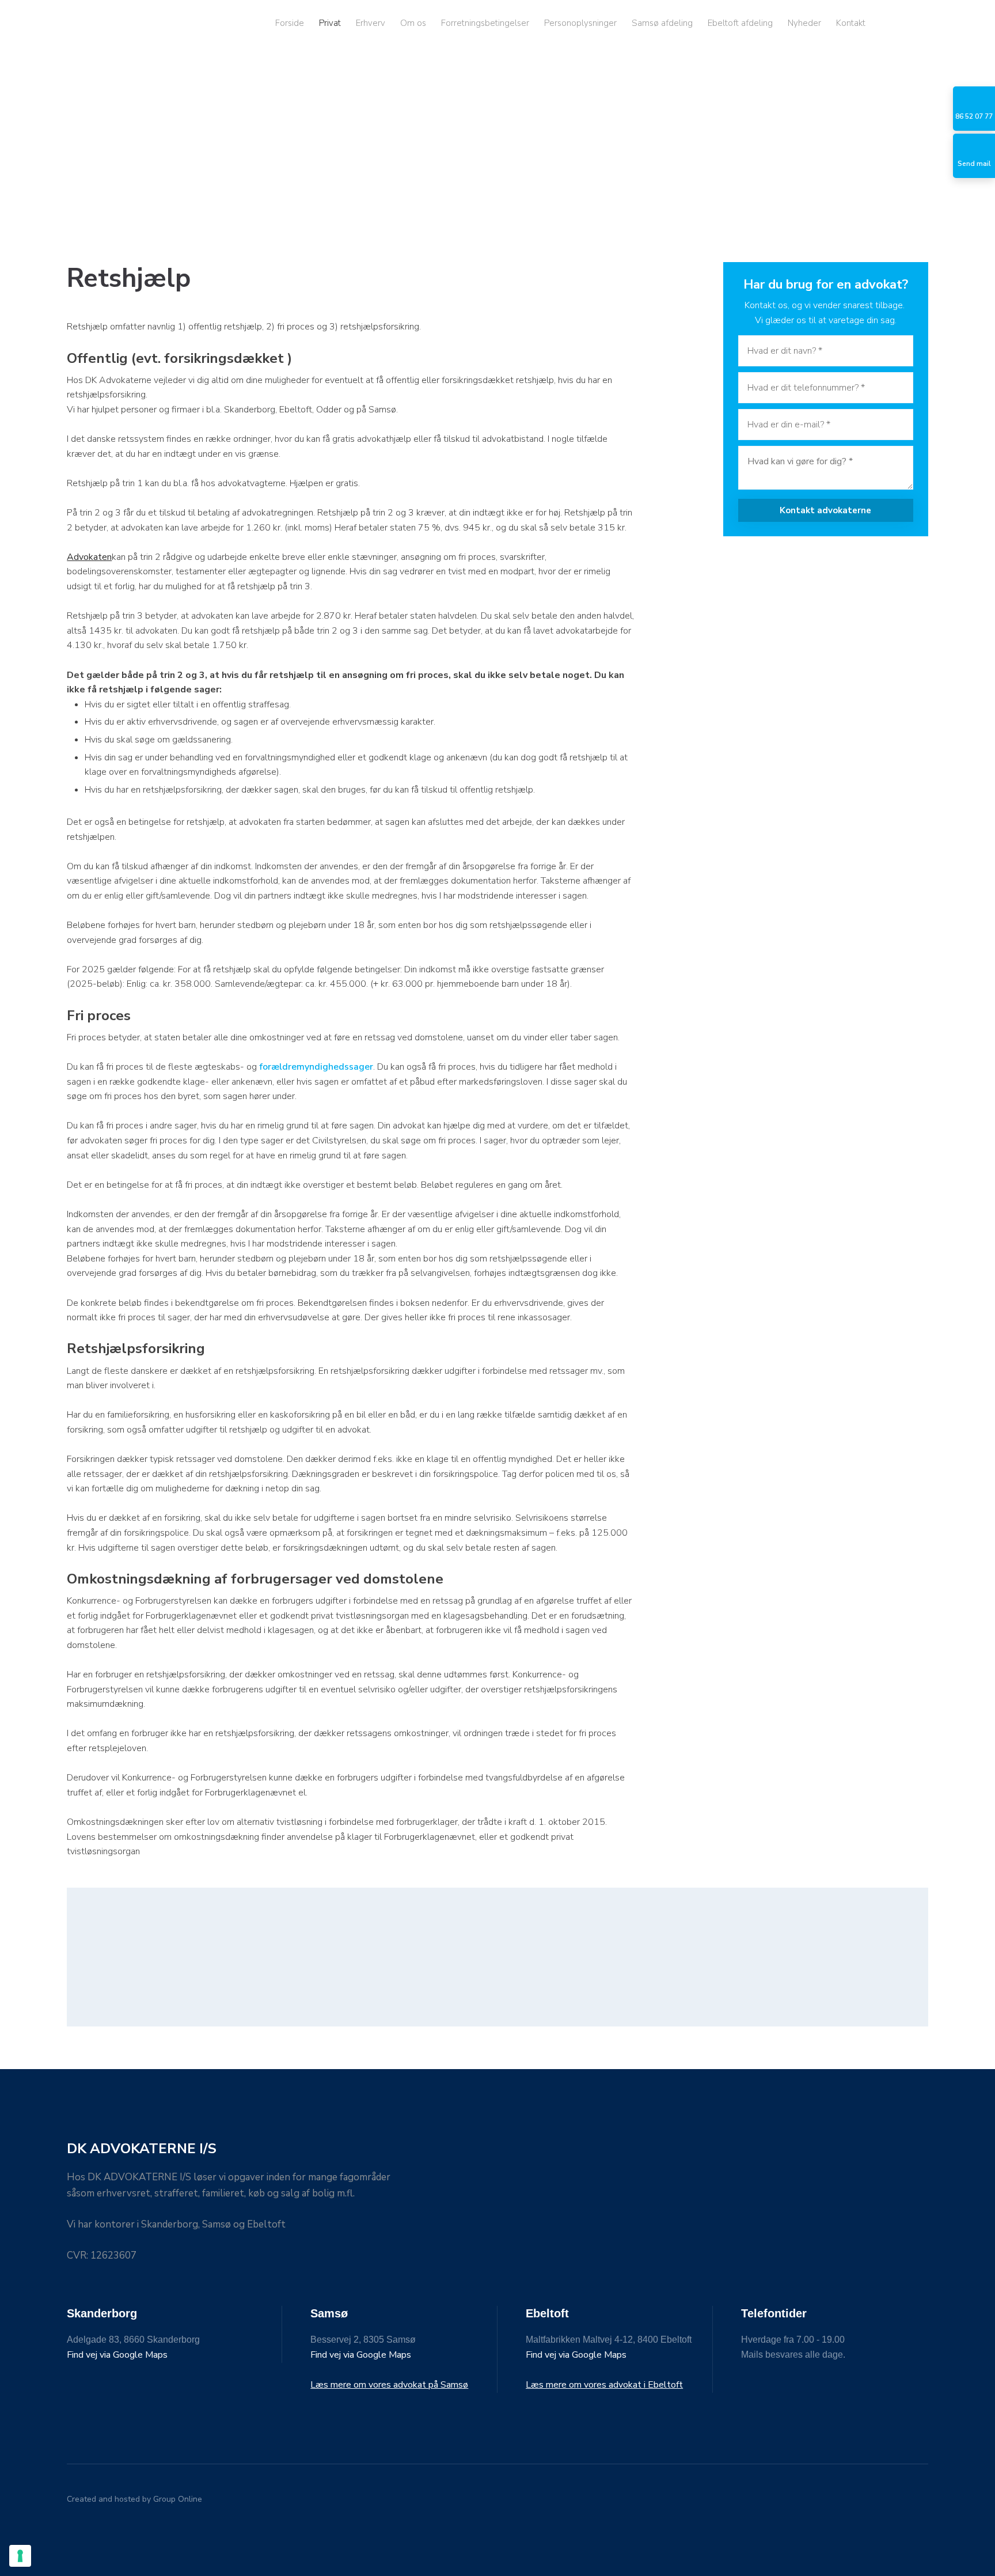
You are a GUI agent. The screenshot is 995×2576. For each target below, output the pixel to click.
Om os (413, 23)
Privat (330, 23)
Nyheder (804, 23)
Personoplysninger (580, 23)
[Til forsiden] (129, 23)
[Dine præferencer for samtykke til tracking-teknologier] (20, 2556)
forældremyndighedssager (316, 1067)
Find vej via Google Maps (117, 2355)
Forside (290, 23)
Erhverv (371, 23)
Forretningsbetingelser (485, 23)
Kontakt (851, 23)
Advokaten (89, 557)
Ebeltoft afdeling (740, 23)
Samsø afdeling (662, 23)
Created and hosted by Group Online (134, 2499)
